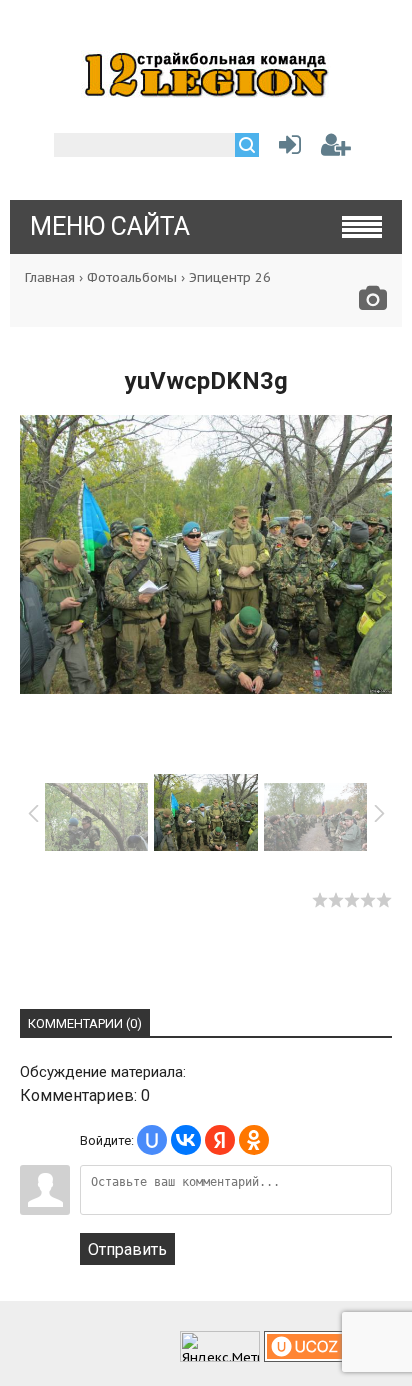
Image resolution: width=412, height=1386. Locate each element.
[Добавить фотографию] (373, 303)
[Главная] (206, 92)
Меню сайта (110, 226)
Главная (50, 277)
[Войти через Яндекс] (220, 1140)
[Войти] (286, 148)
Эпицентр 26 (230, 277)
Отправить (127, 1249)
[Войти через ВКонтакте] (186, 1140)
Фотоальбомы (132, 277)
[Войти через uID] (152, 1140)
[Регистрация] (336, 148)
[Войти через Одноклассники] (254, 1140)
